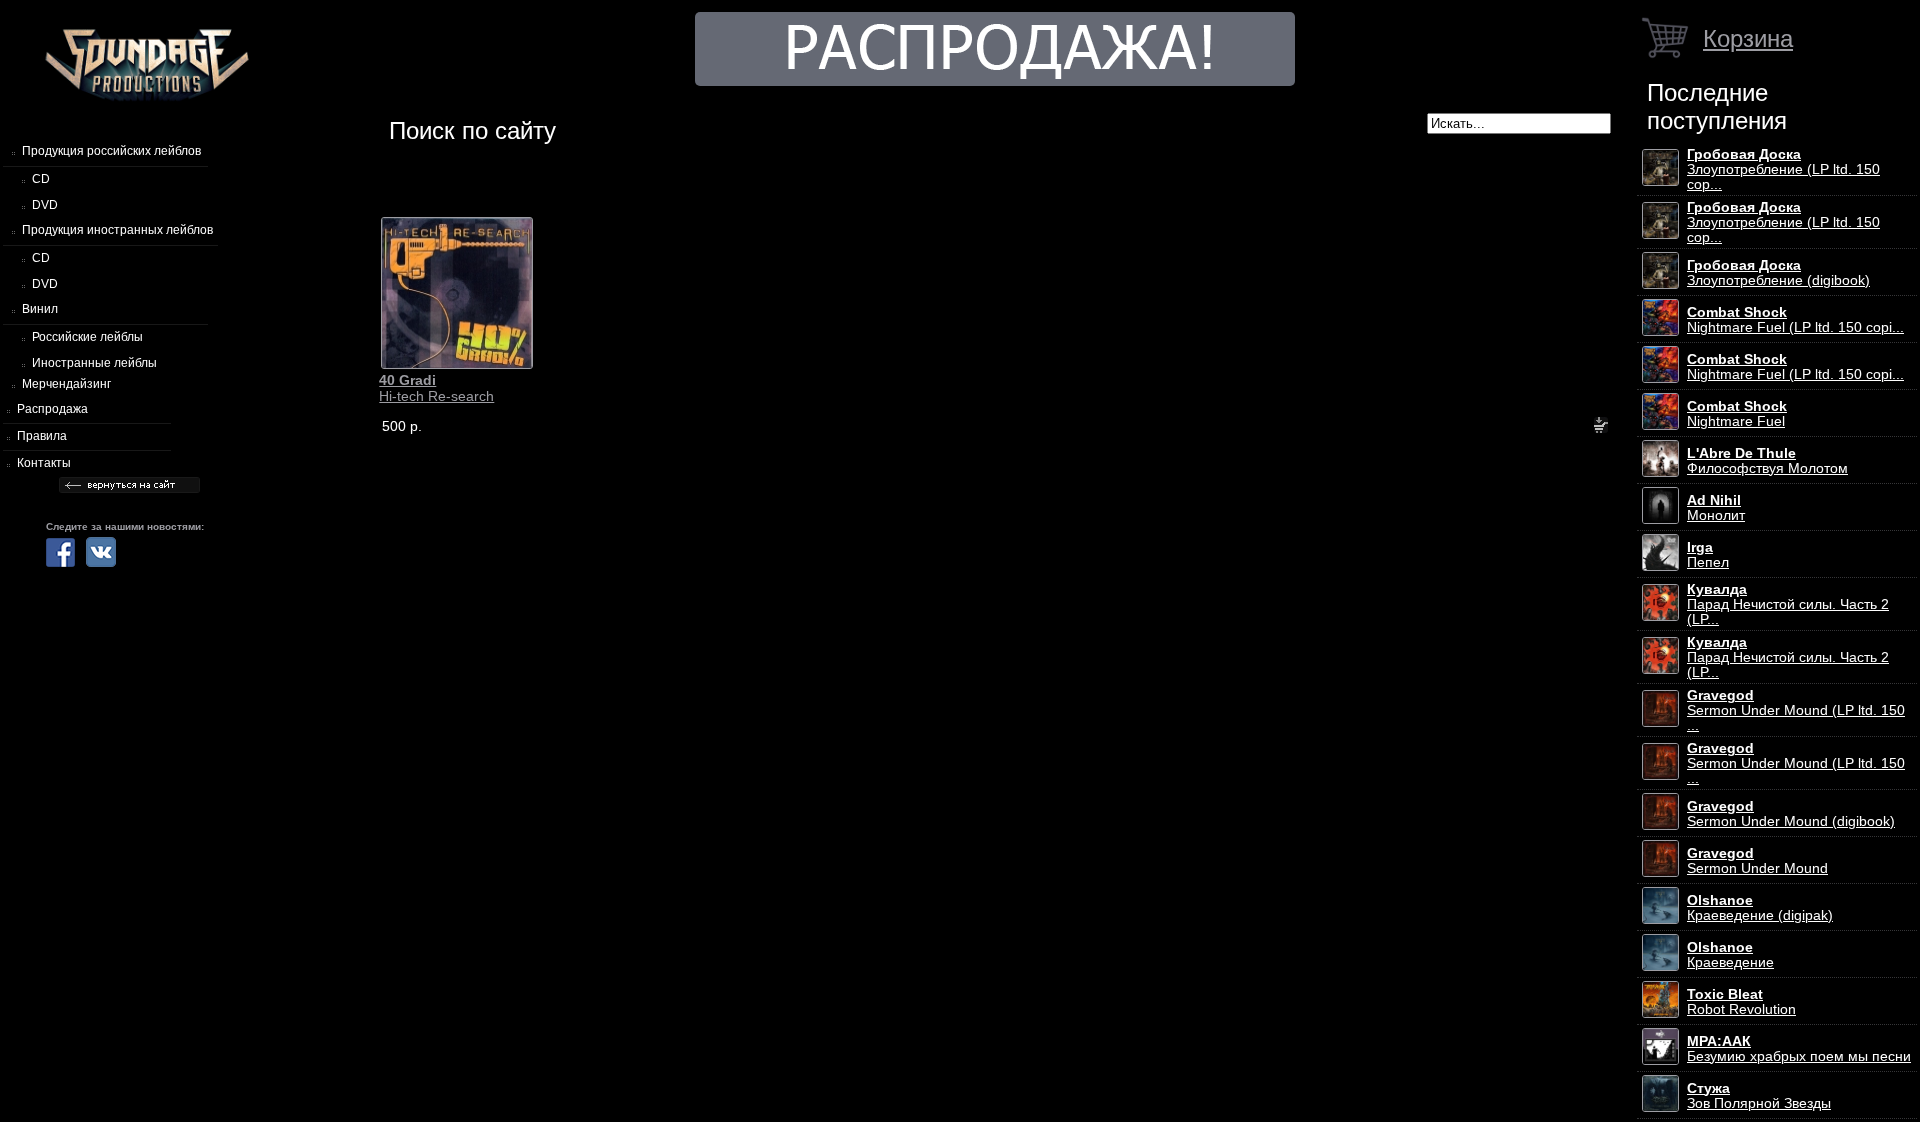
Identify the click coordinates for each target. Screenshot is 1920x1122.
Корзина (1748, 38)
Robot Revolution (1741, 1002)
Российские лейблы (87, 337)
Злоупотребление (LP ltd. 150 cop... (1783, 169)
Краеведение (1730, 955)
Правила (42, 436)
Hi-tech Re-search (436, 388)
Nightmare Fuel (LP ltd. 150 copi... (1795, 320)
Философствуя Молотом (1767, 461)
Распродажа (52, 409)
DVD (45, 205)
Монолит (1716, 508)
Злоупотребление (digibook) (1778, 273)
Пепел (1708, 555)
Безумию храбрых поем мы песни (1799, 1049)
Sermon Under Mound (1757, 861)
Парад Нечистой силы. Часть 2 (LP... (1788, 604)
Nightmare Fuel (1737, 414)
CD (41, 179)
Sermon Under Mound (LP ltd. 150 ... (1796, 710)
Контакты (44, 463)
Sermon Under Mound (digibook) (1791, 814)
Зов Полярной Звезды (1759, 1096)
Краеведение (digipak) (1760, 908)
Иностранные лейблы (94, 363)
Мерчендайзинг (66, 384)
